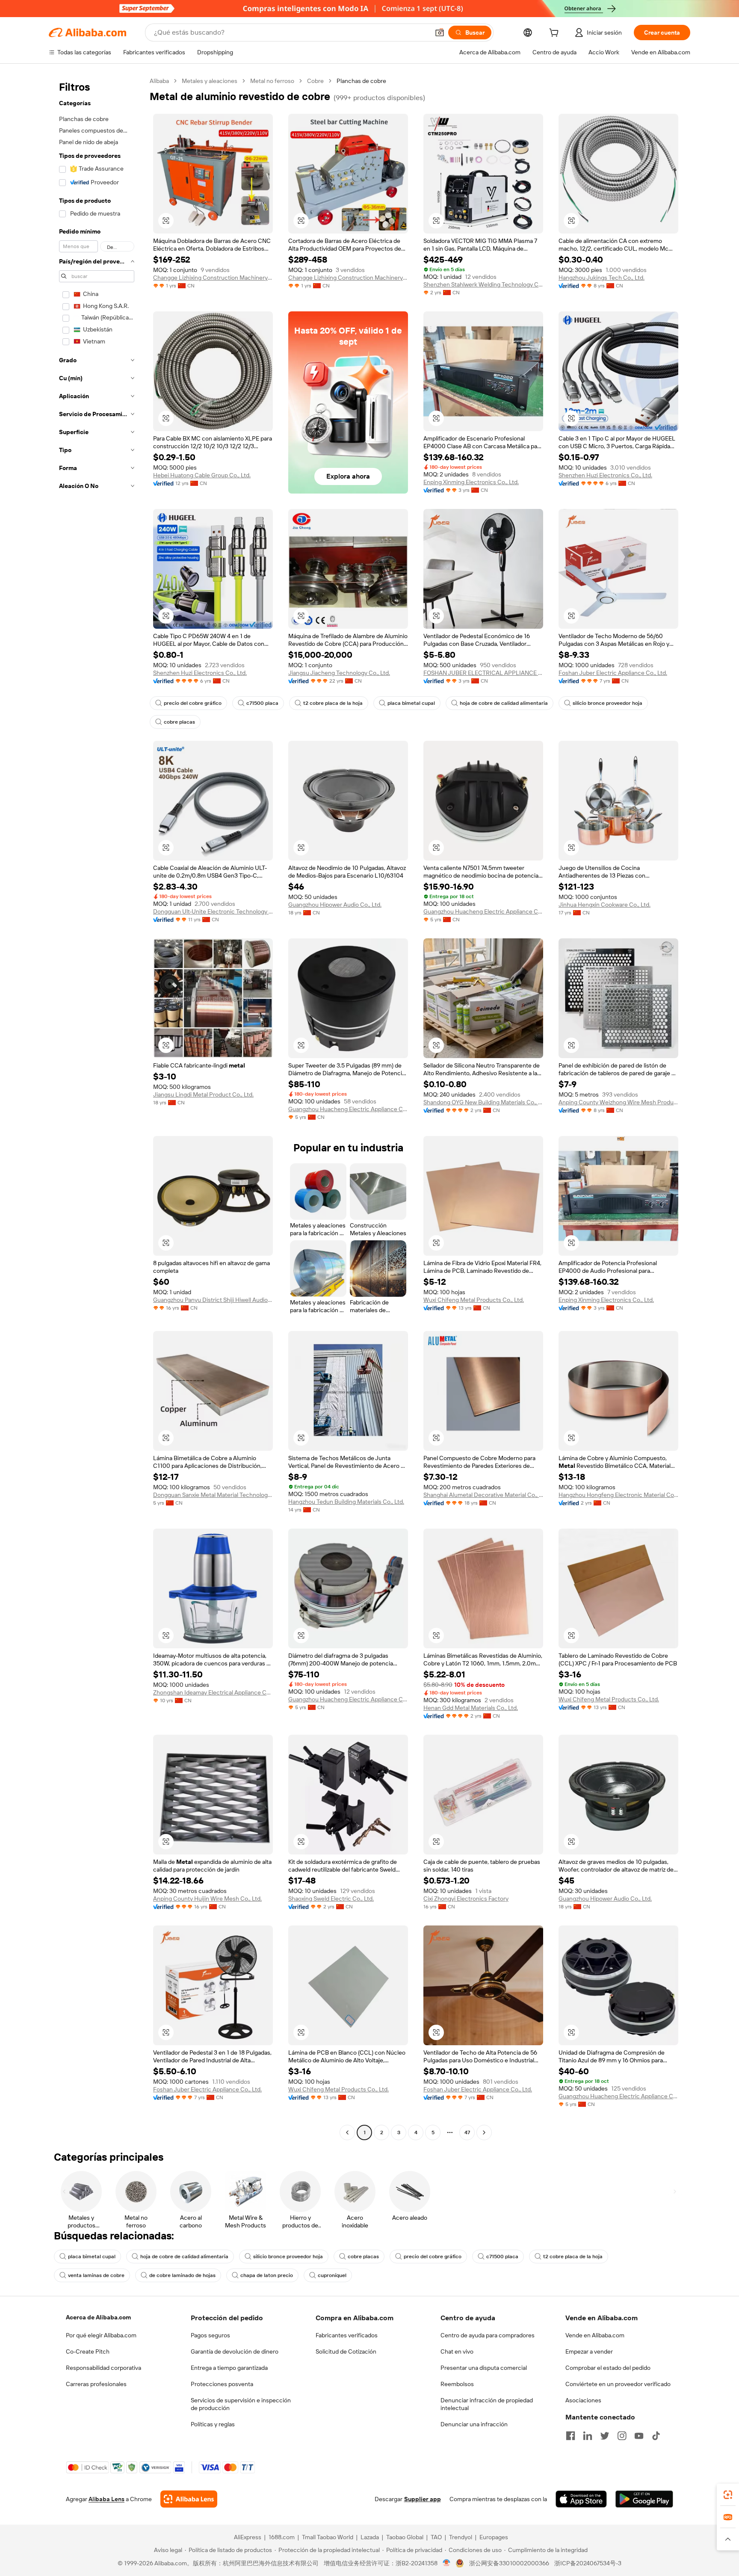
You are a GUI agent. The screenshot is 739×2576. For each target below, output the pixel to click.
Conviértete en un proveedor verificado (618, 2384)
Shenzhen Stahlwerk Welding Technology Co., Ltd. (483, 284)
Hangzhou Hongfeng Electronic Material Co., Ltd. (618, 1495)
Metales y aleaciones (210, 81)
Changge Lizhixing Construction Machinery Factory (213, 278)
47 (467, 2132)
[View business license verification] (447, 2563)
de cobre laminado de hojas (182, 2275)
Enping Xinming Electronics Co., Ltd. (471, 482)
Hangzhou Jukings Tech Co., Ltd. (602, 278)
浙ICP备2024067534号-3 (588, 2563)
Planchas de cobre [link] (361, 81)
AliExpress (248, 2537)
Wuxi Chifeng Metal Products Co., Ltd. (474, 1300)
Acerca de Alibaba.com (98, 2317)
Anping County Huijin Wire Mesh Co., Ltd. (207, 1899)
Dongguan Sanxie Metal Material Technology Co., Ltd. (213, 1495)
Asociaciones (583, 2400)
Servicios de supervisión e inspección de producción (241, 2404)
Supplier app (423, 2499)
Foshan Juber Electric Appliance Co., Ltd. (613, 673)
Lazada (370, 2537)
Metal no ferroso (272, 81)
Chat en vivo (457, 2351)
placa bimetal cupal (411, 703)
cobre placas (179, 722)
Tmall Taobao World (328, 2537)
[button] (440, 33)
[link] (728, 2495)
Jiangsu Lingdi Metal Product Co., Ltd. (203, 1094)
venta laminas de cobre (96, 2275)
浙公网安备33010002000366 (509, 2563)
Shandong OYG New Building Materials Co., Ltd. (483, 1102)
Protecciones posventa (222, 2384)
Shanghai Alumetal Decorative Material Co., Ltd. (483, 1495)
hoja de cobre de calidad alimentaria (504, 703)
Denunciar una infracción (474, 2424)
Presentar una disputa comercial (484, 2368)
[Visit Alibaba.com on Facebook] (571, 2436)
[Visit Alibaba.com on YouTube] (639, 2436)
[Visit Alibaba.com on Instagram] (622, 2436)
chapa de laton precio (267, 2275)
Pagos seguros (210, 2335)
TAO (436, 2537)
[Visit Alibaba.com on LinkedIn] (588, 2436)
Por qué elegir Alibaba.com (101, 2335)
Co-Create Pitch (88, 2351)
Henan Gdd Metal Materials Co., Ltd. (471, 1708)
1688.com (282, 2537)
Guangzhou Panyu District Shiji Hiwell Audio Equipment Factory (213, 1300)
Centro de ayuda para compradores (488, 2335)
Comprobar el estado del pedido (608, 2368)
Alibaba (159, 81)
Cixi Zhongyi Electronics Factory (466, 1899)
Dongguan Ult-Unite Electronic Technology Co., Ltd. (213, 911)
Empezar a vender (589, 2351)
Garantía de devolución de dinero (235, 2351)
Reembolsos (457, 2384)
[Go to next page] (484, 2132)
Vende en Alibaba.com (595, 2335)
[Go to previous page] (347, 2132)
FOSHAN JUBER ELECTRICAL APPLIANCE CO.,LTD (483, 673)
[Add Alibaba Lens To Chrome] (189, 2499)
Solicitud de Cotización (346, 2351)
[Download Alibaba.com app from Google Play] (644, 2499)
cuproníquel (332, 2275)
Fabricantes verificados (347, 2335)
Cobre (315, 81)
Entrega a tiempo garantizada (229, 2368)
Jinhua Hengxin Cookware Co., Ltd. (605, 905)
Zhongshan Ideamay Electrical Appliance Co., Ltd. (213, 1692)
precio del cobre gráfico (193, 703)
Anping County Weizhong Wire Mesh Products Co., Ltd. (618, 1102)
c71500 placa (262, 703)
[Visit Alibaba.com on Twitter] (605, 2436)
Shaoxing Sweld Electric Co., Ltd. (331, 1899)
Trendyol (461, 2537)
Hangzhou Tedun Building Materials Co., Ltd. (346, 1502)
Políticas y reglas (213, 2424)
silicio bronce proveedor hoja (607, 703)
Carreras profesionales (96, 2384)
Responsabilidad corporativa (103, 2368)
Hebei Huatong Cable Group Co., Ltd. (202, 475)
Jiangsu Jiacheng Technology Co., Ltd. (339, 673)
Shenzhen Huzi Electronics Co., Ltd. (605, 475)
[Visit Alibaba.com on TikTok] (656, 2436)
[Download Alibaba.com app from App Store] (581, 2499)
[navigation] (97, 1108)
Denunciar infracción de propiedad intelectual (487, 2404)
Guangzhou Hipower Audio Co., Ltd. (335, 905)
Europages (494, 2537)
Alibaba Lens (106, 2499)
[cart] (556, 34)
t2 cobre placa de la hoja (333, 703)
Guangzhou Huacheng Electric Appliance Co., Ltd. (483, 911)
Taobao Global (405, 2537)
